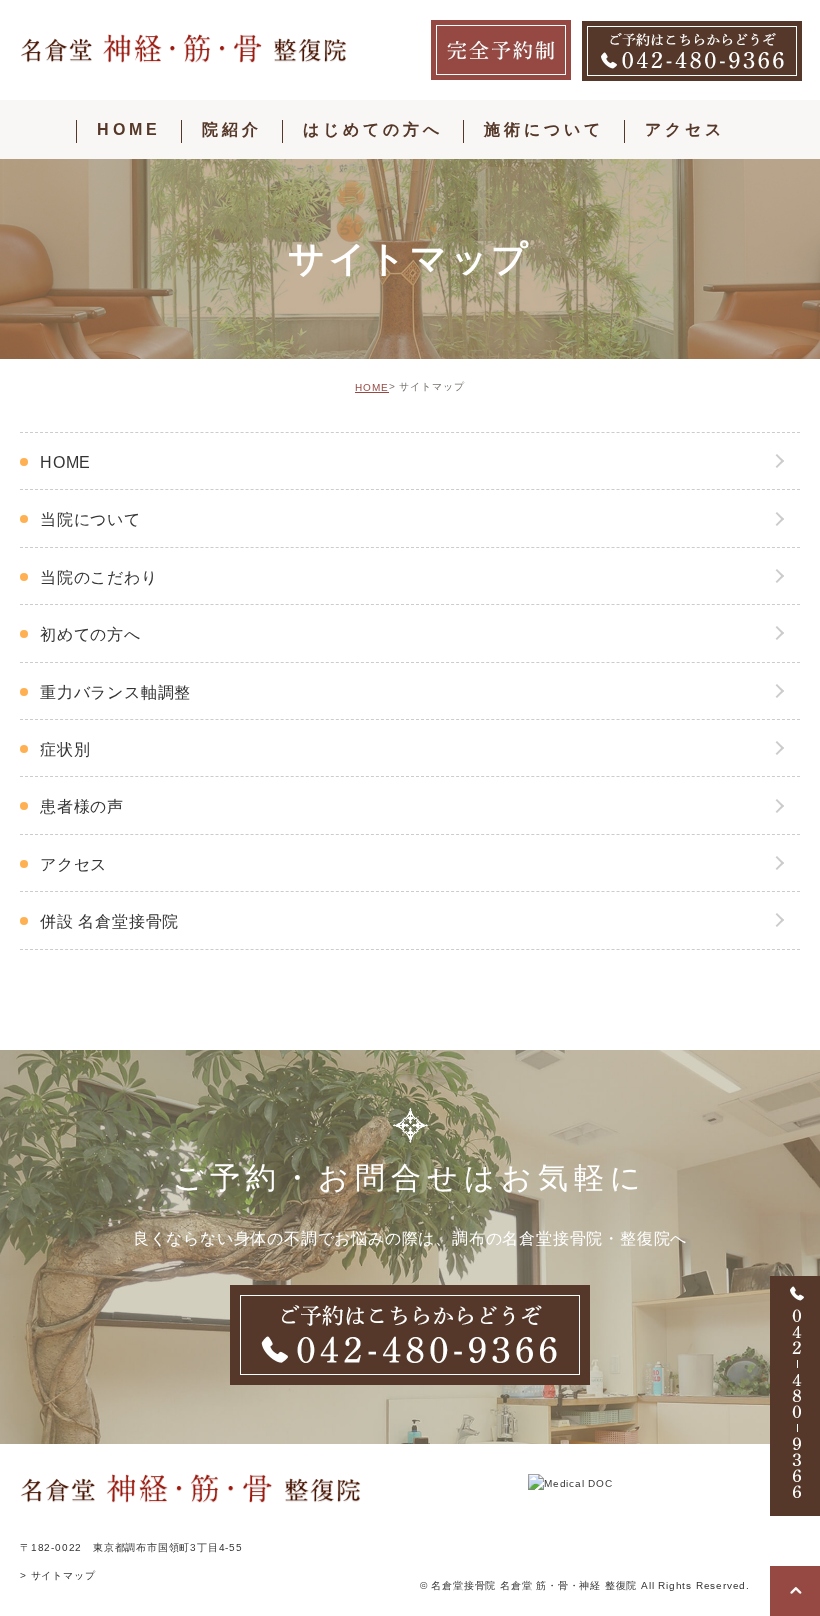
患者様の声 (82, 806)
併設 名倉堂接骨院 (109, 921)
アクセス (73, 864)
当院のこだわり (99, 577)
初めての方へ (90, 634)
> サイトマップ (57, 1575)
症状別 (65, 749)
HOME (372, 387)
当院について (90, 519)
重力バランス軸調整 (115, 692)
